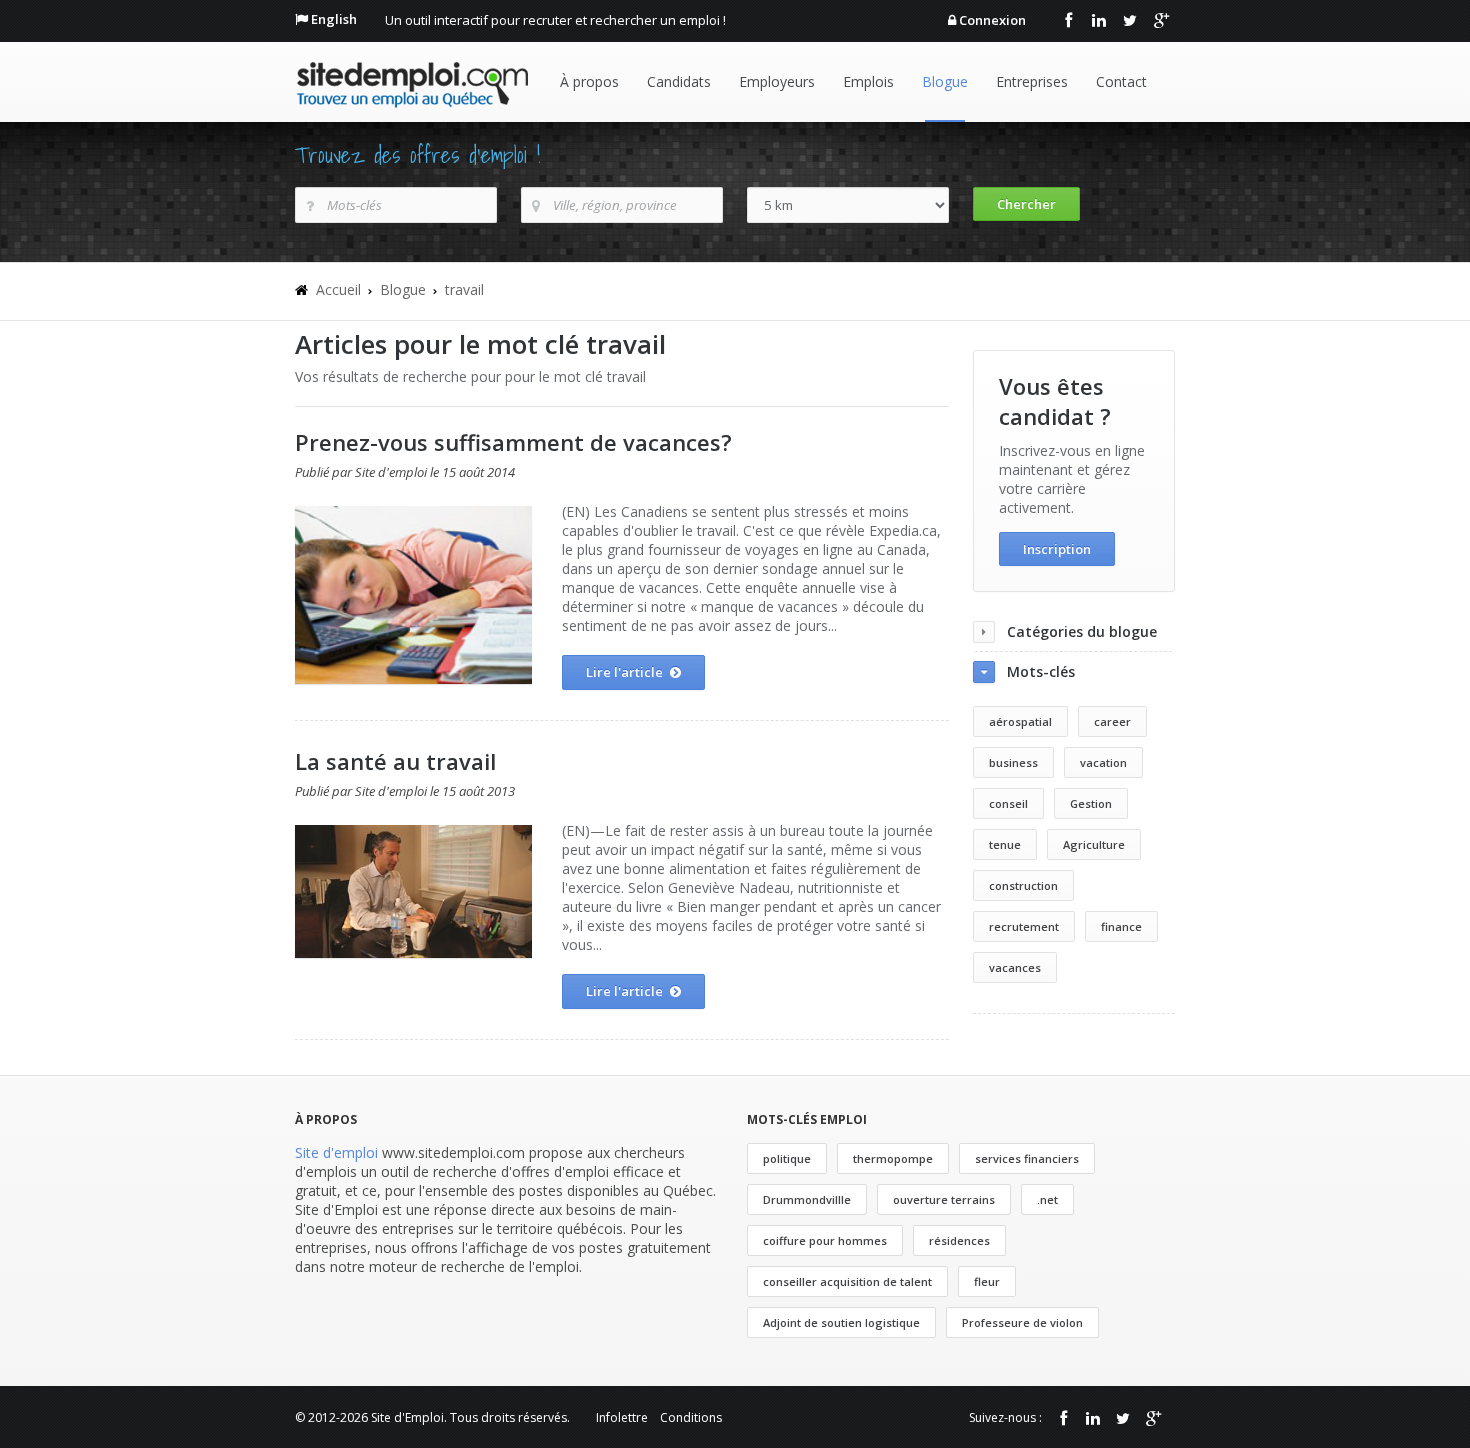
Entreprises (1032, 81)
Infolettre (622, 1417)
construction (1023, 885)
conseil (1008, 803)
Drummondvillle (807, 1199)
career (1112, 721)
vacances (1015, 967)
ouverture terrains (944, 1199)
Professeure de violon (1022, 1322)
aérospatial (1020, 721)
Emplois (868, 81)
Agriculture (1094, 844)
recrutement (1024, 926)
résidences (959, 1240)
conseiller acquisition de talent (847, 1281)
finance (1121, 926)
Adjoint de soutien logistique (841, 1322)
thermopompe (893, 1158)
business (1013, 762)
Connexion (992, 20)
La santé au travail (395, 761)
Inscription (1057, 549)
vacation (1103, 762)
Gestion (1091, 803)
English (334, 19)
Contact (1121, 81)
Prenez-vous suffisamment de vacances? (513, 442)
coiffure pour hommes (825, 1240)
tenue (1005, 844)
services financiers (1027, 1158)
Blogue (945, 81)
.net (1047, 1199)
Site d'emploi (336, 1152)
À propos (589, 81)
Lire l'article (624, 672)
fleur (987, 1281)
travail (464, 289)
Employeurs (777, 81)
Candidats (679, 81)
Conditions (691, 1417)
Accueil (338, 289)
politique (787, 1158)
